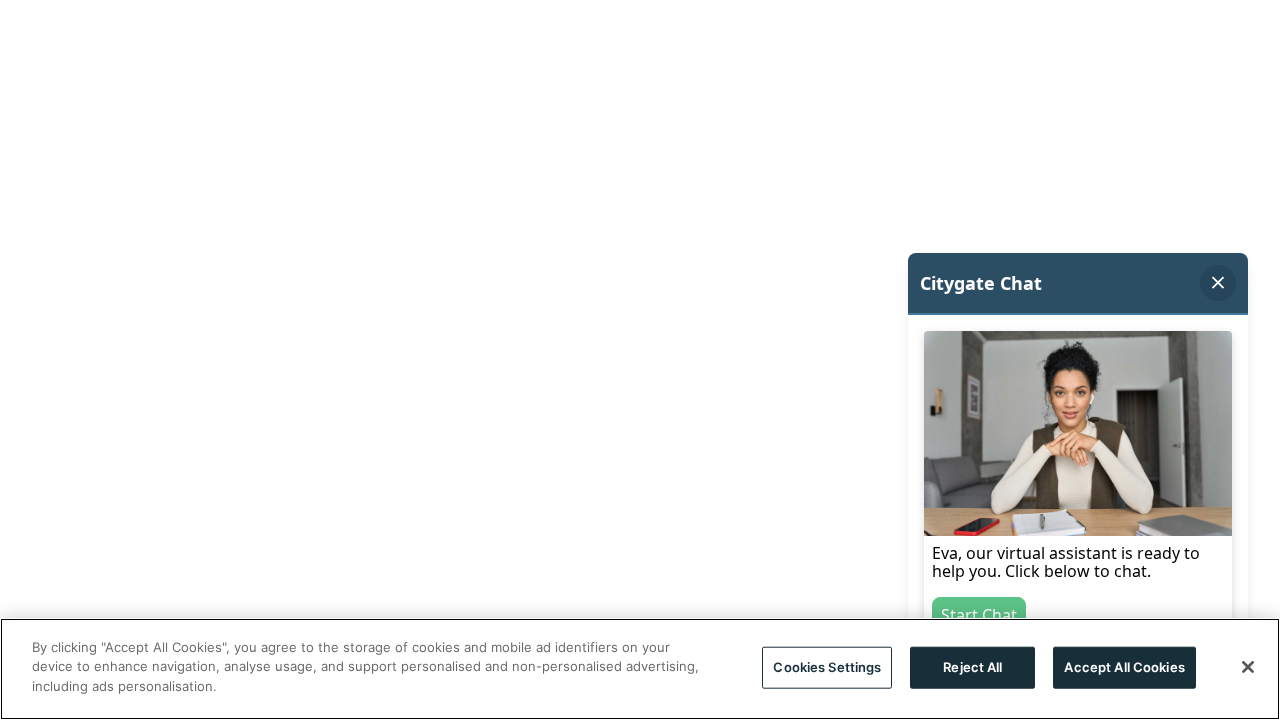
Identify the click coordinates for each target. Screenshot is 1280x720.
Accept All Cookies (1124, 667)
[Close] (1248, 667)
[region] (640, 669)
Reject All (972, 667)
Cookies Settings (827, 667)
